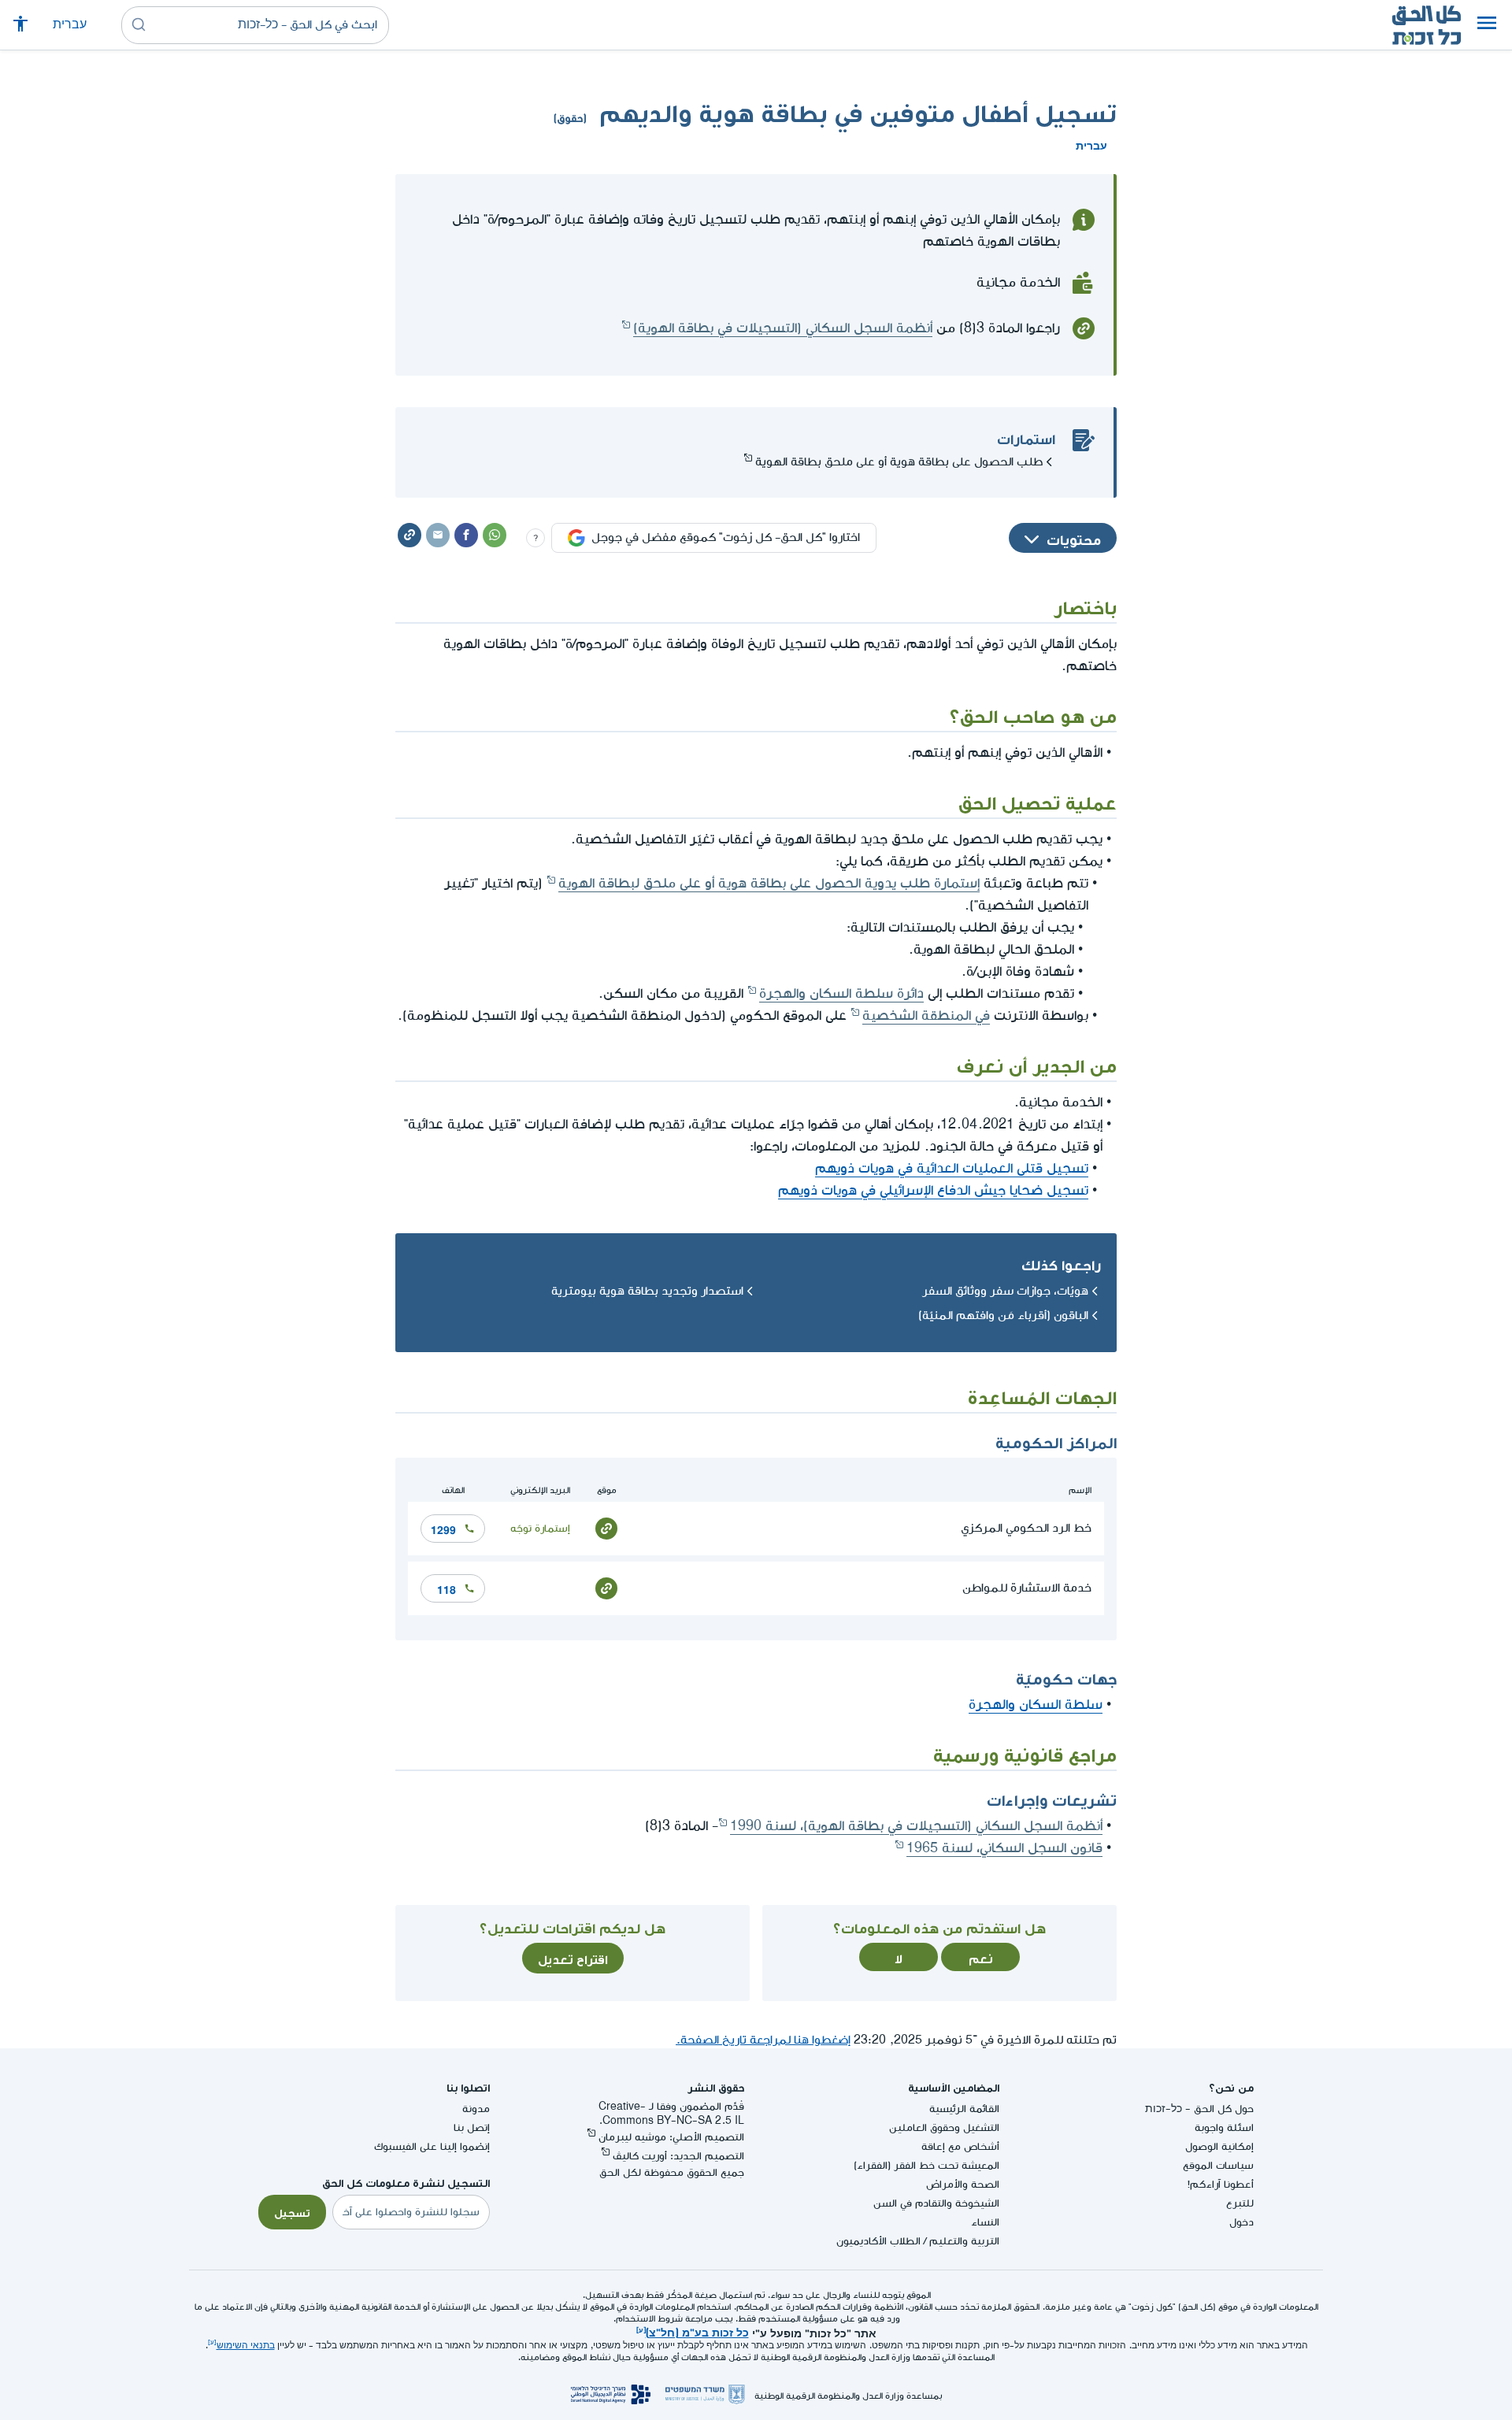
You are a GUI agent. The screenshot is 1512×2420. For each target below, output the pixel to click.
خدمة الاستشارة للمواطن (1027, 1588)
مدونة (476, 2109)
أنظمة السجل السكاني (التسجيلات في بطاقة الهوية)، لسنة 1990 (916, 1826)
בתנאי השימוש (246, 2346)
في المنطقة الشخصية (926, 1015)
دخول (1241, 2222)
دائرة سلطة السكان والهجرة (841, 993)
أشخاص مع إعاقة (960, 2146)
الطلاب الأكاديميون (878, 2241)
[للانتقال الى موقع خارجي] (606, 1527)
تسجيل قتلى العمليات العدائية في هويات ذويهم (952, 1168)
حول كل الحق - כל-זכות (1199, 2109)
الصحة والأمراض (963, 2184)
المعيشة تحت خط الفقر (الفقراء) (926, 2165)
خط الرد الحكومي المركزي (1026, 1528)
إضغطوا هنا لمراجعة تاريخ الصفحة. (763, 2040)
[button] (1487, 25)
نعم (981, 1957)
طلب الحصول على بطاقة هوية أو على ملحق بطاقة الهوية (899, 462)
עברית (70, 25)
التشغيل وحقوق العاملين (944, 2127)
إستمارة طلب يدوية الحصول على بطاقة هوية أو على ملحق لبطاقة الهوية (769, 883)
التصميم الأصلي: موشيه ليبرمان (671, 2137)
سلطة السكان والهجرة (1036, 1705)
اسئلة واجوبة (1224, 2127)
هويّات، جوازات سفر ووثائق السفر (1005, 1291)
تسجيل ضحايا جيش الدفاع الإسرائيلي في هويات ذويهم (933, 1190)
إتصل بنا (472, 2127)
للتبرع (1240, 2203)
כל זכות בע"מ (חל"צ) (697, 2331)
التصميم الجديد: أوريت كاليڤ (678, 2156)
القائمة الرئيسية (964, 2109)
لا (899, 1957)
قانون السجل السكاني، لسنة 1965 (1004, 1848)
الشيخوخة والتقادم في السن (936, 2203)
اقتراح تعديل (573, 1958)
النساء (985, 2222)
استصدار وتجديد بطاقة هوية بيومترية (647, 1291)
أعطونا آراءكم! (1221, 2184)
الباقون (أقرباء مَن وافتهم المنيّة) (1003, 1316)
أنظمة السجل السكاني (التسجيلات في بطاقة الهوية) (783, 328)
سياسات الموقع (1218, 2165)
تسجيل (292, 2211)
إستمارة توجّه (540, 1528)
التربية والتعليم (964, 2241)
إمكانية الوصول (1219, 2146)
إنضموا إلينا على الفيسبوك (432, 2146)
